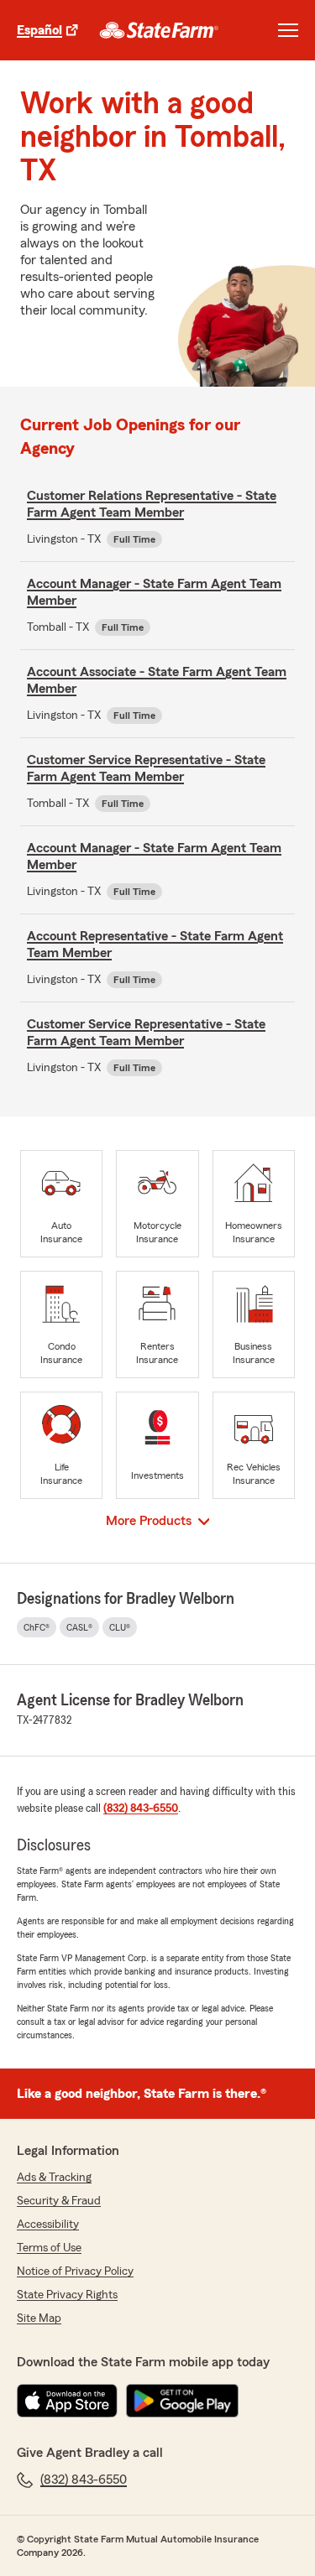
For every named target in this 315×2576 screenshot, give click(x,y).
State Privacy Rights (67, 2295)
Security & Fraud (59, 2201)
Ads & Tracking (54, 2178)
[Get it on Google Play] (182, 2401)
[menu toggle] (288, 30)
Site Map (39, 2318)
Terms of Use (49, 2248)
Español (39, 30)
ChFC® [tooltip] (37, 1627)
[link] (159, 30)
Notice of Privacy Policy (75, 2272)
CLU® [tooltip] (120, 1627)
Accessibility (48, 2225)
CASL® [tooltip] (79, 1627)
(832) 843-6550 (141, 1808)
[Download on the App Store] (67, 2401)
